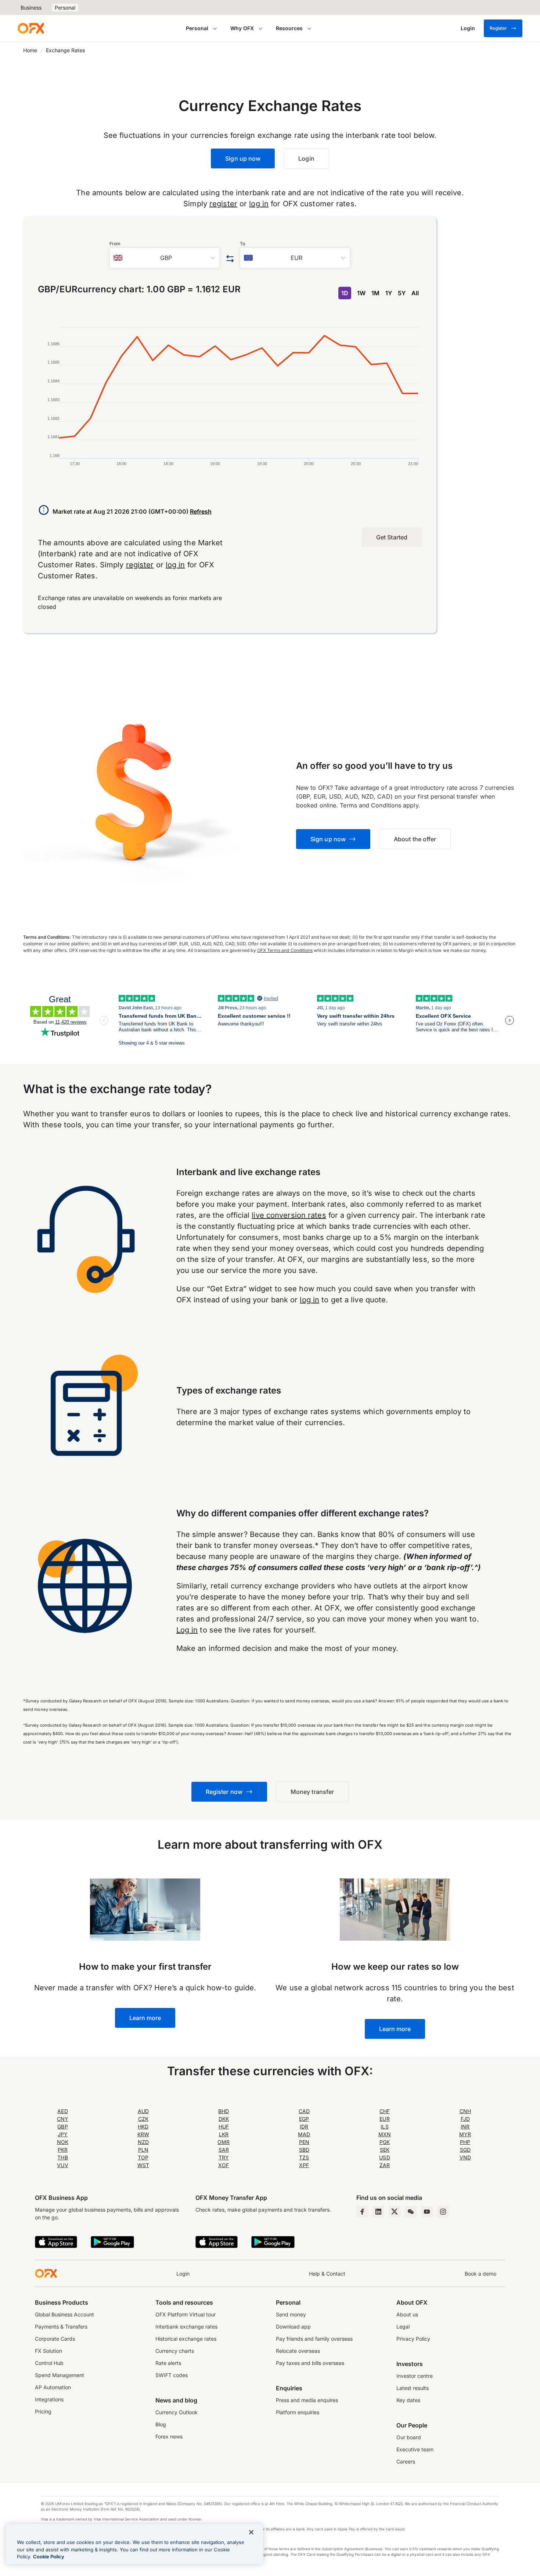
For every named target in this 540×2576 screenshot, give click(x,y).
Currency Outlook (177, 2412)
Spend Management (60, 2375)
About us (407, 2314)
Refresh (201, 511)
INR (465, 2127)
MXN (385, 2134)
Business (31, 8)
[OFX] (31, 28)
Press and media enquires (307, 2400)
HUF (224, 2127)
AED (62, 2111)
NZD (143, 2142)
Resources (289, 28)
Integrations (49, 2399)
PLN (143, 2150)
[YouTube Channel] (427, 2212)
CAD (304, 2111)
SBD (304, 2150)
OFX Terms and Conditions (285, 950)
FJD (465, 2119)
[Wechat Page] (411, 2212)
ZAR (385, 2165)
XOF (224, 2165)
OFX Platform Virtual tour (186, 2314)
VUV (62, 2165)
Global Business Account (64, 2314)
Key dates (408, 2400)
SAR (224, 2150)
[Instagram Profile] (443, 2212)
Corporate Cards (55, 2339)
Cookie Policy (49, 2557)
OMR (224, 2142)
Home (30, 50)
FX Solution (48, 2351)
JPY (63, 2134)
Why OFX (242, 28)
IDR (304, 2127)
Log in (187, 1630)
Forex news (169, 2436)
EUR (384, 2119)
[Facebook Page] (362, 2212)
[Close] (251, 2532)
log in (259, 204)
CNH (465, 2111)
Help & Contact (327, 2274)
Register (498, 28)
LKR (224, 2134)
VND (465, 2157)
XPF (304, 2165)
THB (62, 2157)
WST (143, 2165)
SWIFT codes (172, 2375)
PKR (63, 2150)
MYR (465, 2134)
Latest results (413, 2388)
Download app (293, 2327)
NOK (63, 2142)
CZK (143, 2119)
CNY (63, 2119)
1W (361, 293)
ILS (384, 2127)
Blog (161, 2424)
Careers (406, 2461)
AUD (143, 2111)
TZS (304, 2157)
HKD (143, 2127)
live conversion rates (289, 1215)
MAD (304, 2134)
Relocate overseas (298, 2351)
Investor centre (415, 2376)
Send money (291, 2314)
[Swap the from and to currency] (230, 259)
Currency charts (175, 2351)
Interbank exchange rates (186, 2327)
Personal (65, 8)
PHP (465, 2142)
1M (375, 293)
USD (384, 2157)
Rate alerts (168, 2363)
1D (345, 293)
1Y (389, 293)
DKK (224, 2119)
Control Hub (49, 2363)
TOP (143, 2157)
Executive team (415, 2449)
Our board (409, 2437)
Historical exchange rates (186, 2339)
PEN (304, 2142)
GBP (62, 2127)
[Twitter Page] (395, 2212)
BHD (224, 2111)
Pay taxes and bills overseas (310, 2363)
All (415, 293)
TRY (224, 2157)
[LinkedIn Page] (378, 2212)
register (223, 204)
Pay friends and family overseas (314, 2339)
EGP (304, 2119)
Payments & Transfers (61, 2327)
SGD (465, 2150)
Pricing (43, 2411)
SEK (385, 2150)
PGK (385, 2142)
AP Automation (53, 2387)
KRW (143, 2134)
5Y (402, 293)
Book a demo (480, 2274)
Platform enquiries (298, 2412)
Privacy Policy (413, 2339)
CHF (385, 2111)
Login (183, 2274)
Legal (403, 2327)
